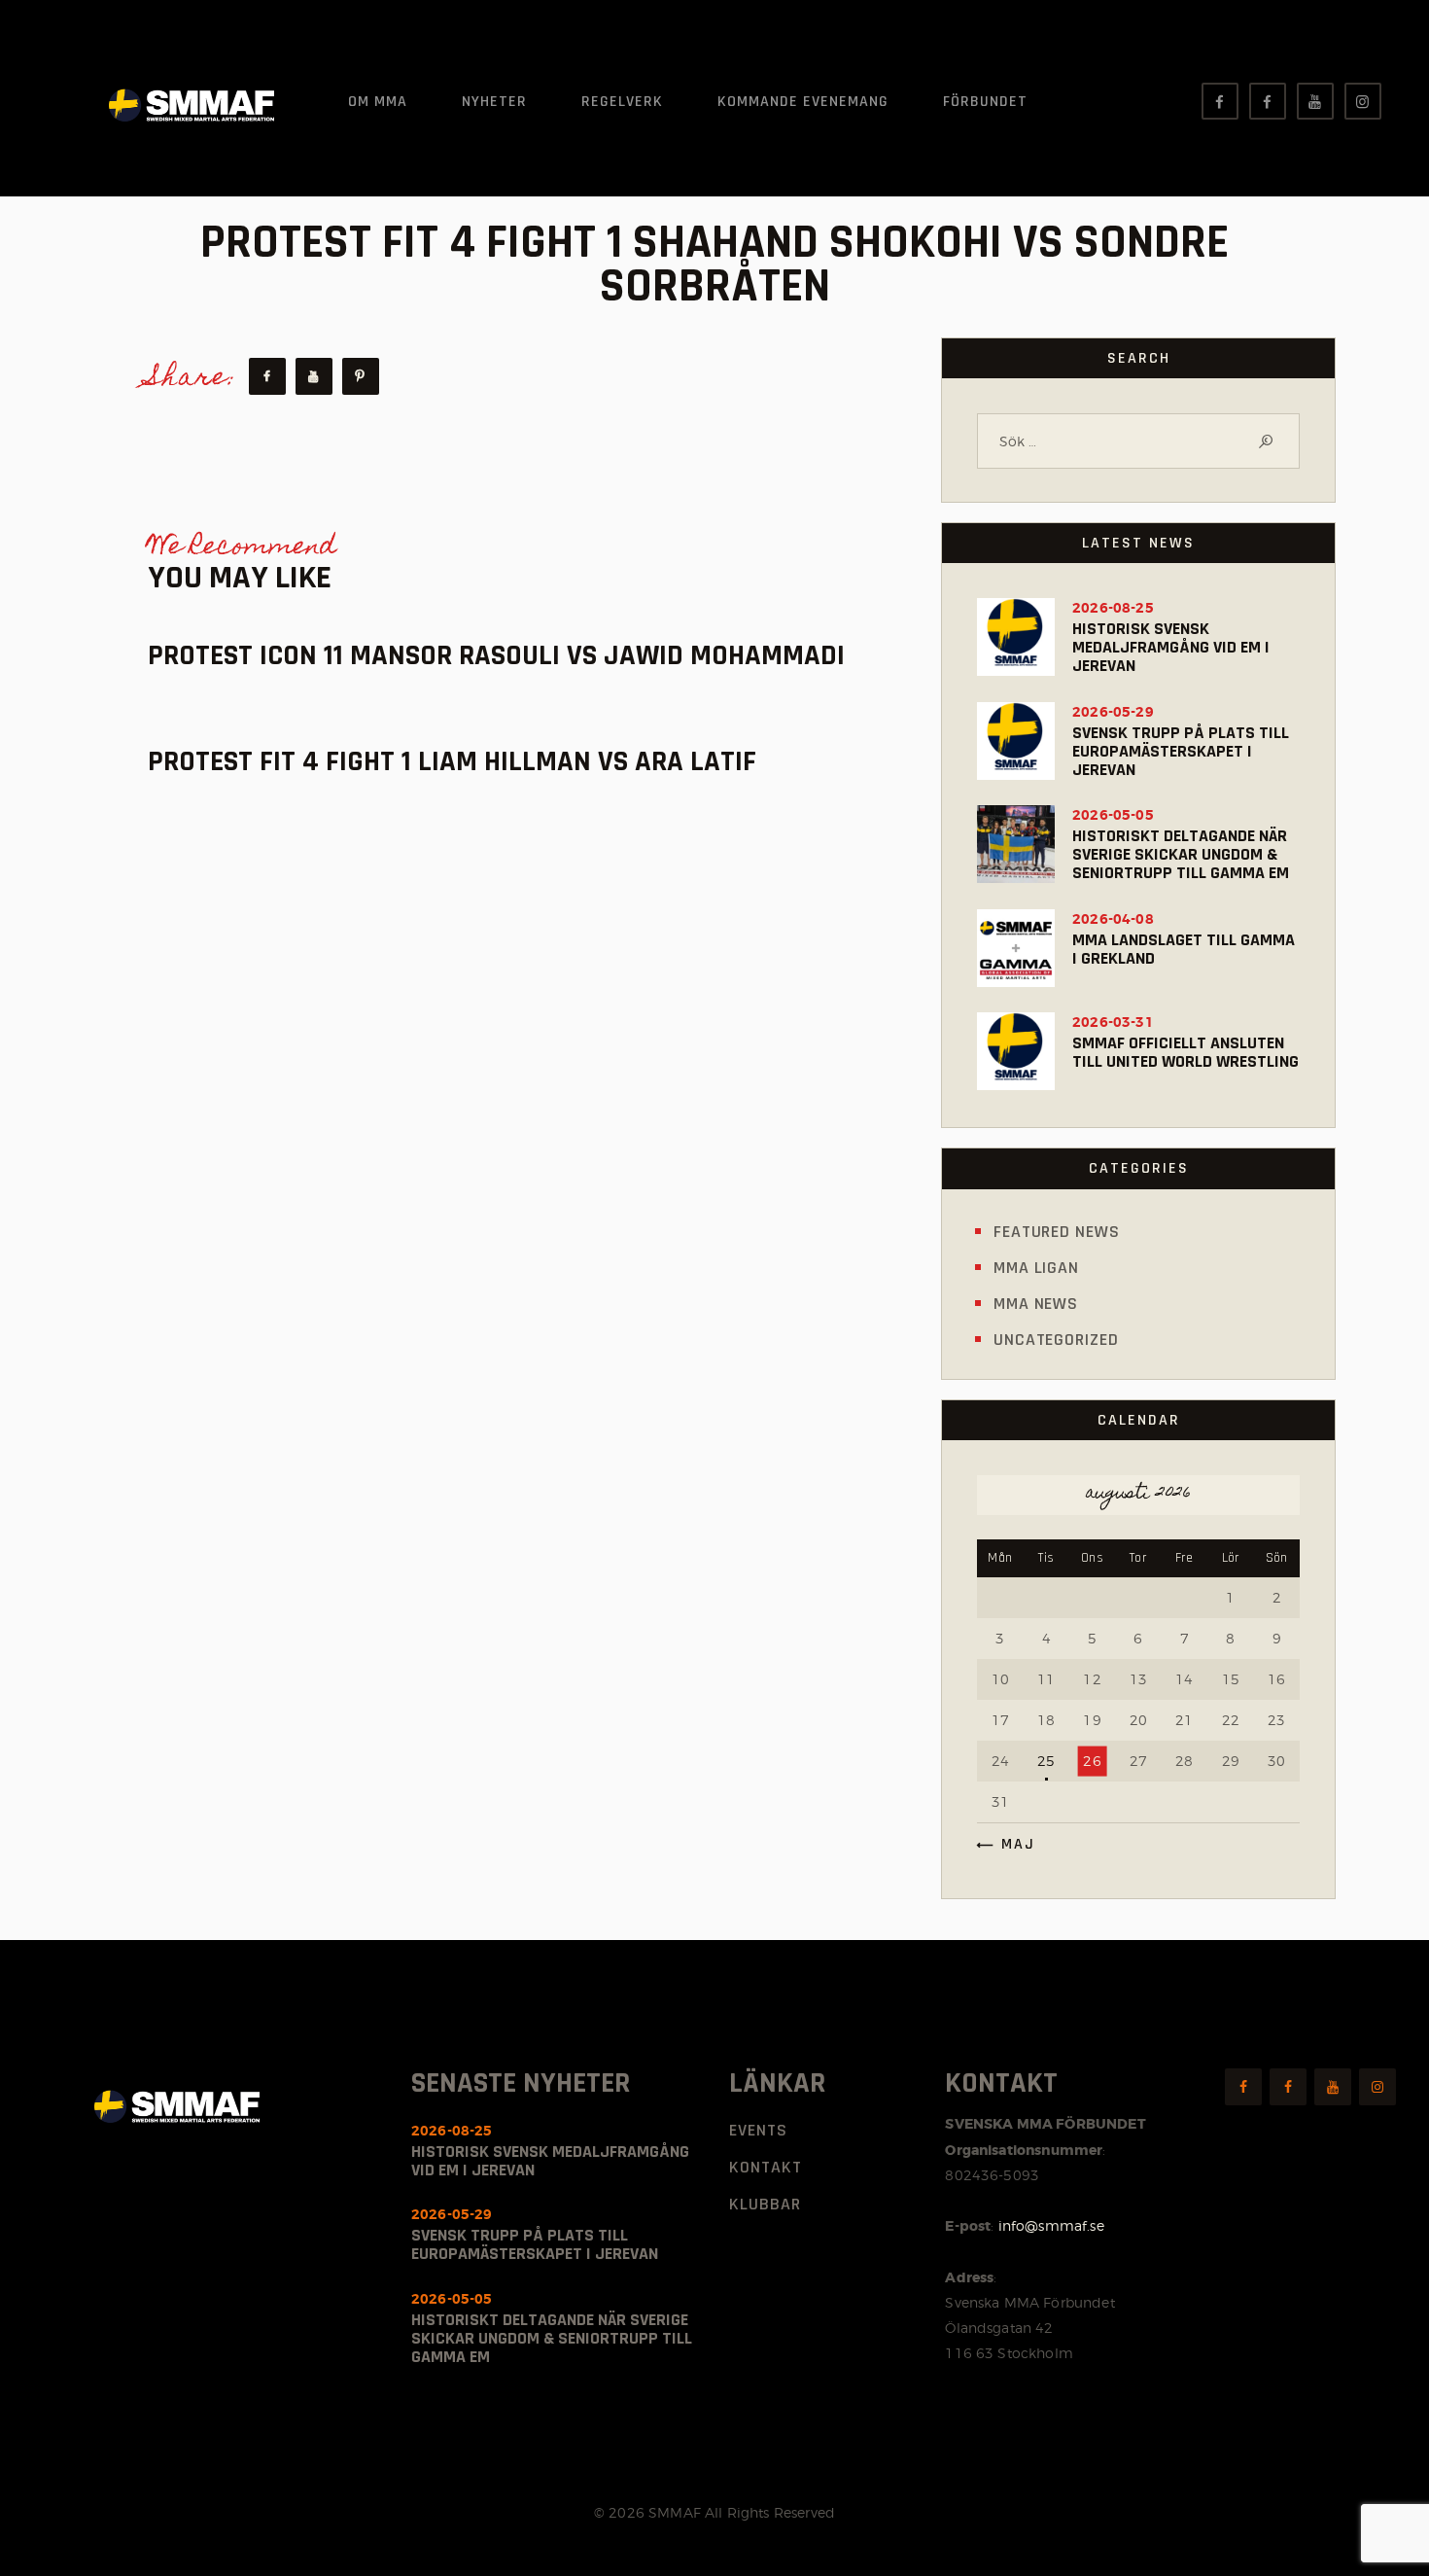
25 (1046, 1761)
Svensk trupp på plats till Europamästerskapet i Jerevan (1181, 751)
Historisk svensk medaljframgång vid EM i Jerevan (1171, 647)
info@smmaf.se (1051, 2225)
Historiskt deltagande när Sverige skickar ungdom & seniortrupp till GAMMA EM (1181, 854)
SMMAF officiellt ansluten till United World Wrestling (1185, 1052)
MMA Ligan (1036, 1268)
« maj (1011, 1844)
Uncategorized (1056, 1340)
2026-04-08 (1113, 919)
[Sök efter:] (1138, 441)
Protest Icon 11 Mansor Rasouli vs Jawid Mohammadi (496, 656)
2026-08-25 (1113, 608)
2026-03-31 (1113, 1022)
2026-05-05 (1113, 815)
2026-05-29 (1113, 712)
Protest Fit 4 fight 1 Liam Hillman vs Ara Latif (452, 762)
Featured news (1057, 1232)
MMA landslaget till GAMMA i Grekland (1184, 949)
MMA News (1036, 1304)
